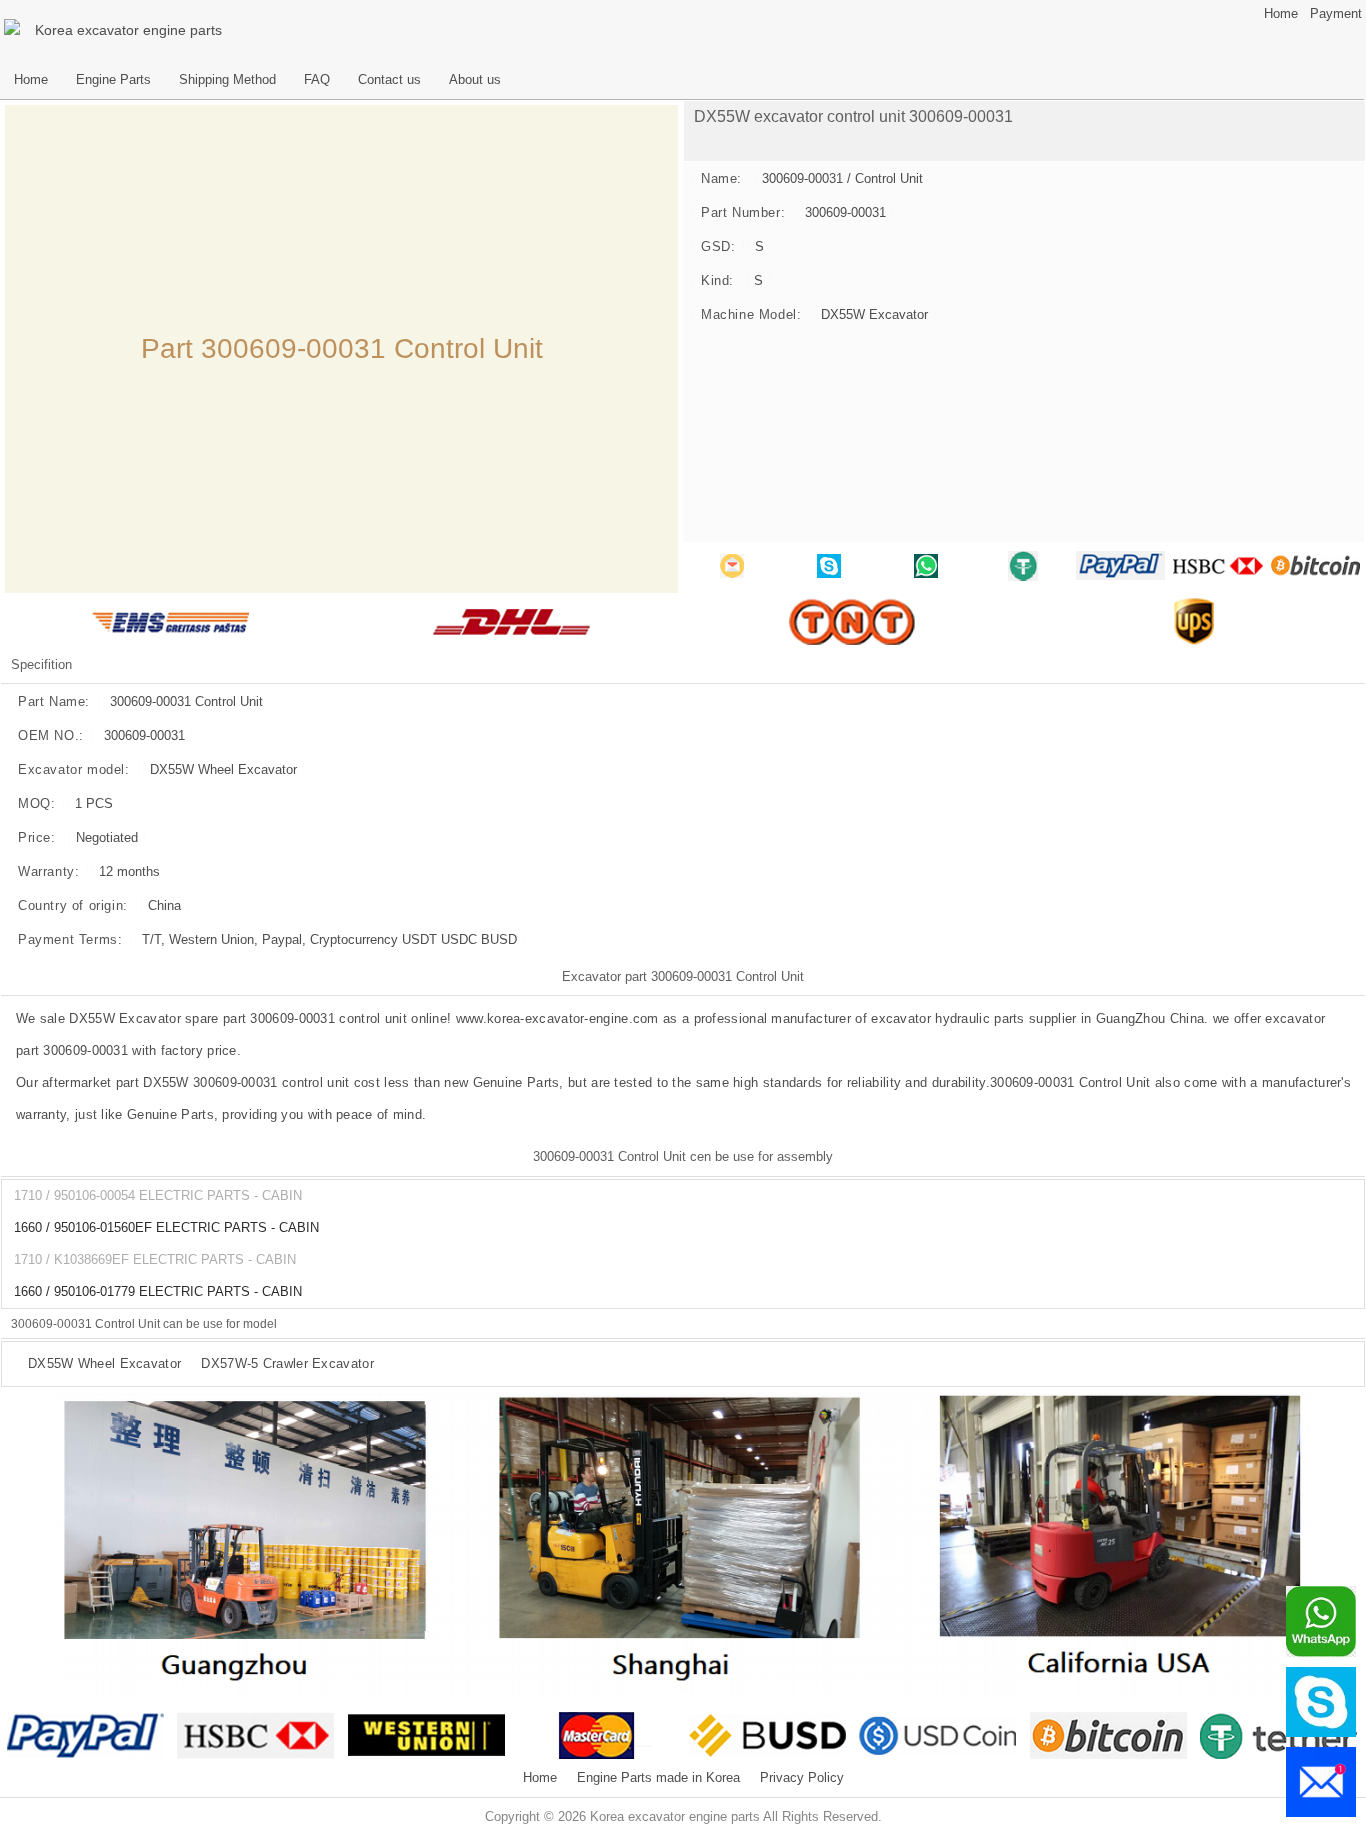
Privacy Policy (802, 1778)
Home (1281, 14)
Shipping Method (227, 80)
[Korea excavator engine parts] (15, 30)
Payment (1336, 14)
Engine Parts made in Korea (658, 1778)
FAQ (317, 80)
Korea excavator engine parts (128, 30)
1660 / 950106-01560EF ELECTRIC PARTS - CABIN (166, 1228)
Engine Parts (113, 80)
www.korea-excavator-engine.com (557, 1018)
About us (475, 80)
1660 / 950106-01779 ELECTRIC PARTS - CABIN (158, 1292)
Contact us (389, 80)
